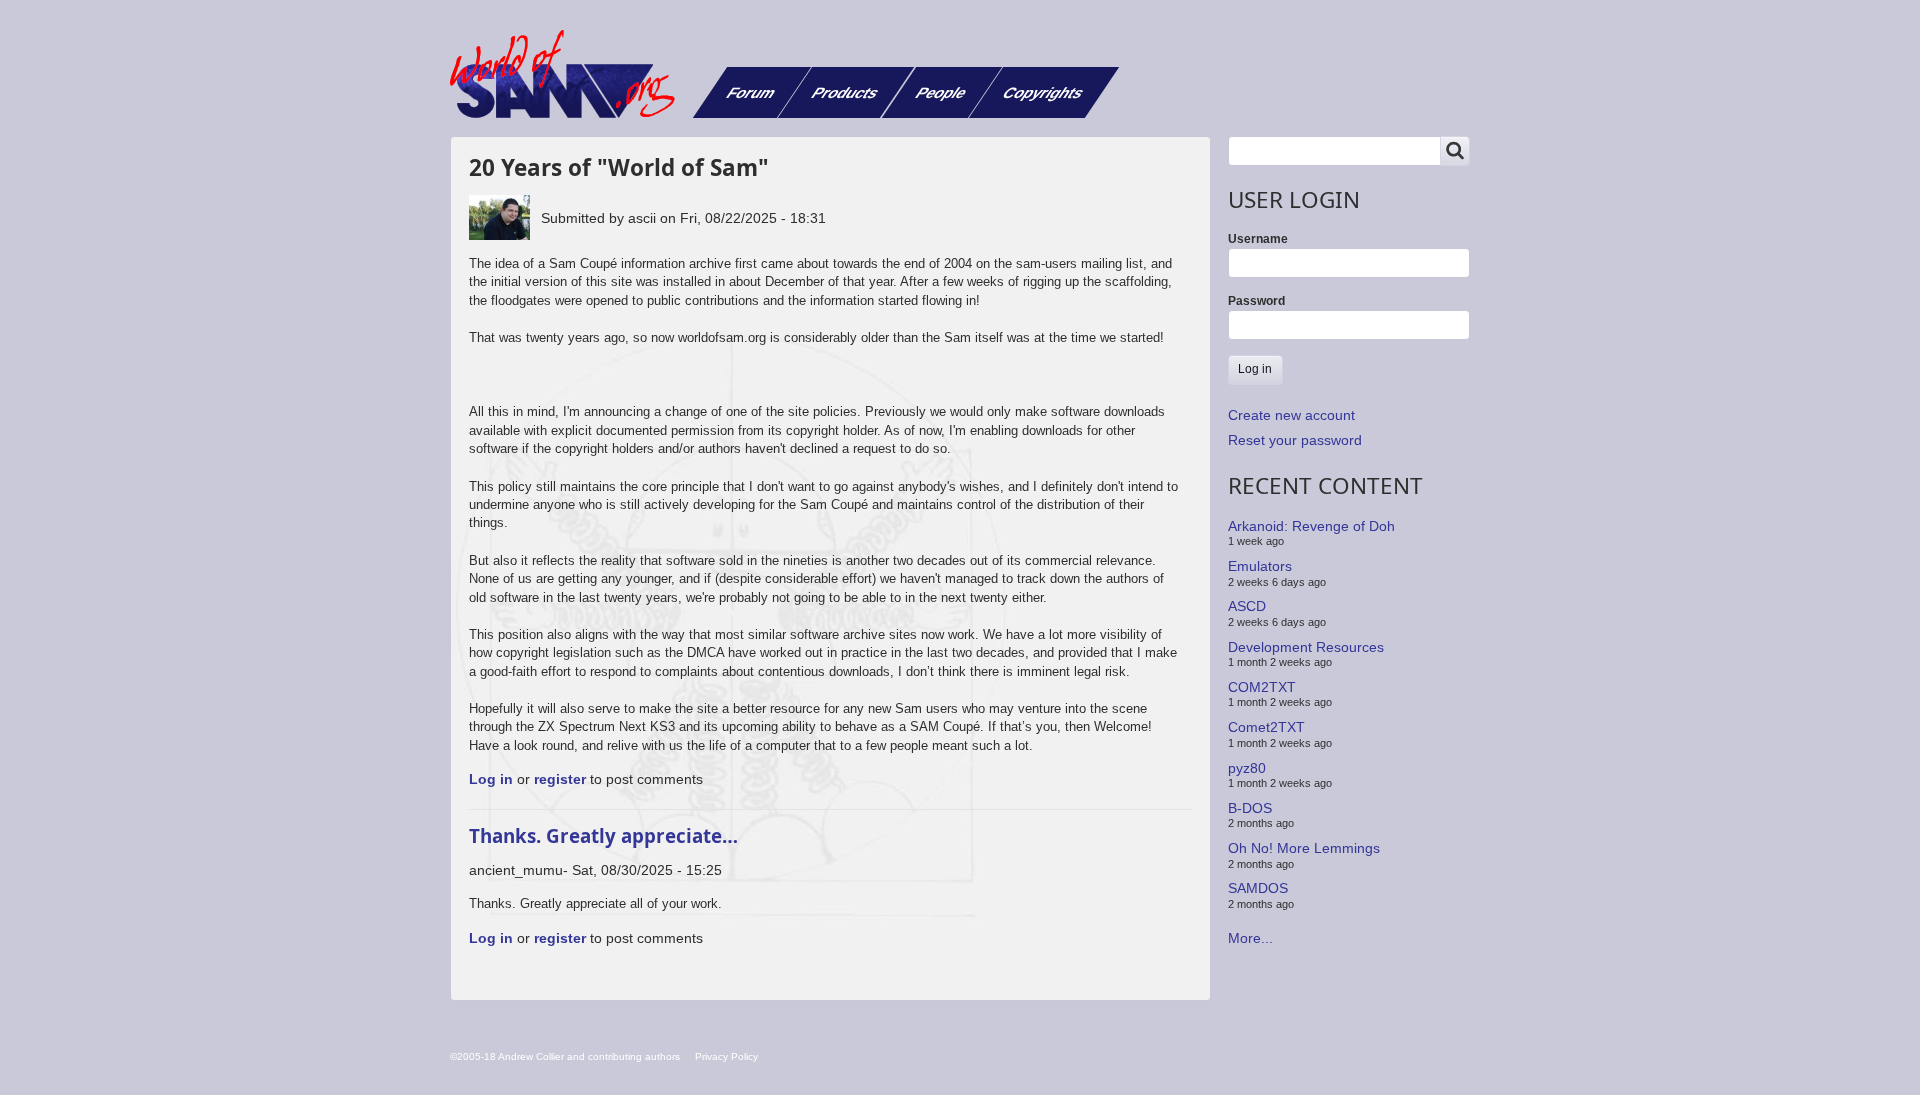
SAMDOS (1258, 888)
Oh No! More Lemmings (1304, 848)
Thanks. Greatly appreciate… (603, 835)
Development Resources (1306, 646)
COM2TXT (1262, 687)
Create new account (1291, 415)
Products (845, 92)
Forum (751, 92)
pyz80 (1247, 767)
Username (1258, 239)
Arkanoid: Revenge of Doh (1311, 526)
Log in (491, 779)
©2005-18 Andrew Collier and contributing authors (565, 1056)
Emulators (1260, 566)
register (560, 779)
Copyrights (1043, 92)
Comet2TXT (1266, 727)
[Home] (570, 74)
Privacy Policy (726, 1056)
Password (1256, 301)
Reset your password (1295, 440)
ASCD (1247, 606)
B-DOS (1250, 808)
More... (1250, 938)
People (941, 92)
